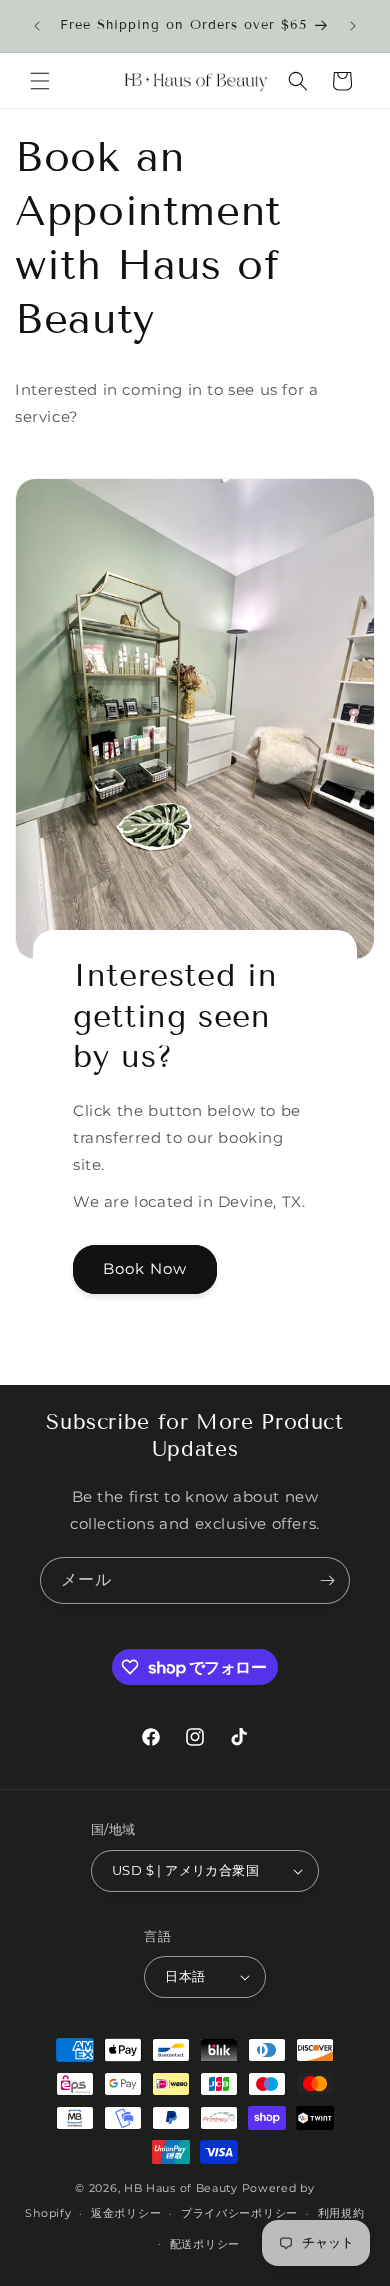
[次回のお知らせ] (353, 26)
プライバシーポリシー (239, 2213)
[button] (40, 81)
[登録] (327, 1580)
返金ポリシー (126, 2213)
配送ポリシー (205, 2244)
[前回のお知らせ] (37, 26)
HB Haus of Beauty (181, 2188)
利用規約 (341, 2213)
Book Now (145, 1268)
